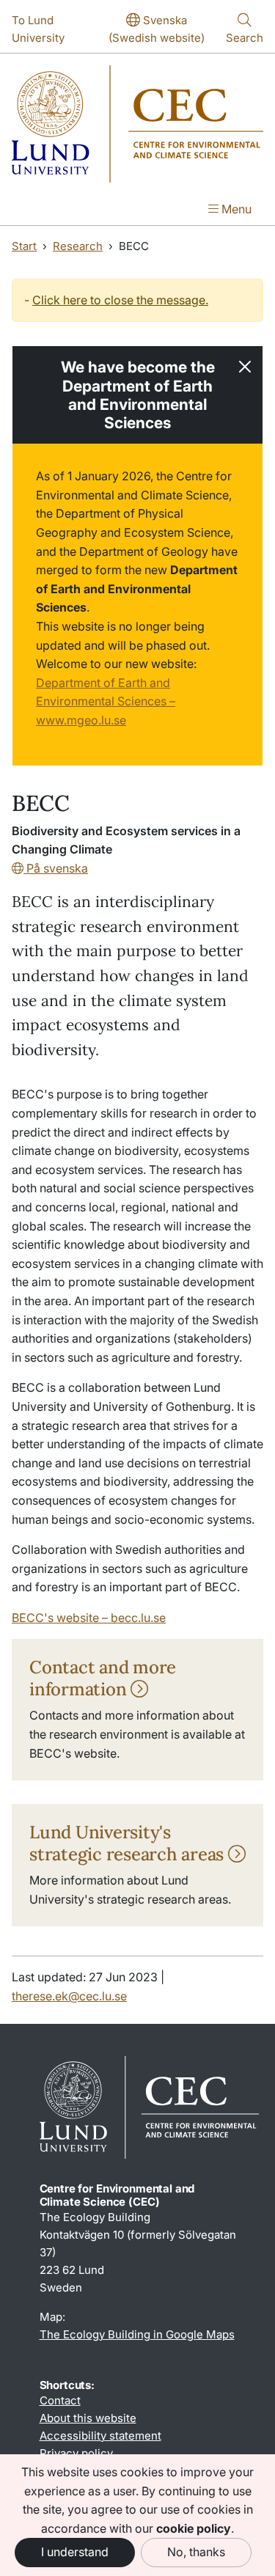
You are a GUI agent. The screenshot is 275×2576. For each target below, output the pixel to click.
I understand (75, 2552)
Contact (60, 2400)
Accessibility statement (100, 2436)
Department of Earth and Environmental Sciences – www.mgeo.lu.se (106, 701)
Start (24, 246)
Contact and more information (103, 1678)
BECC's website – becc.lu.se (89, 1618)
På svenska (56, 868)
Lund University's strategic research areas (129, 1843)
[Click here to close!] (245, 367)
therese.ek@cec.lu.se (69, 1996)
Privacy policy (76, 2453)
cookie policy (194, 2528)
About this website (88, 2418)
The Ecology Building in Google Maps (137, 2334)
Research (78, 246)
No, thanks (196, 2552)
